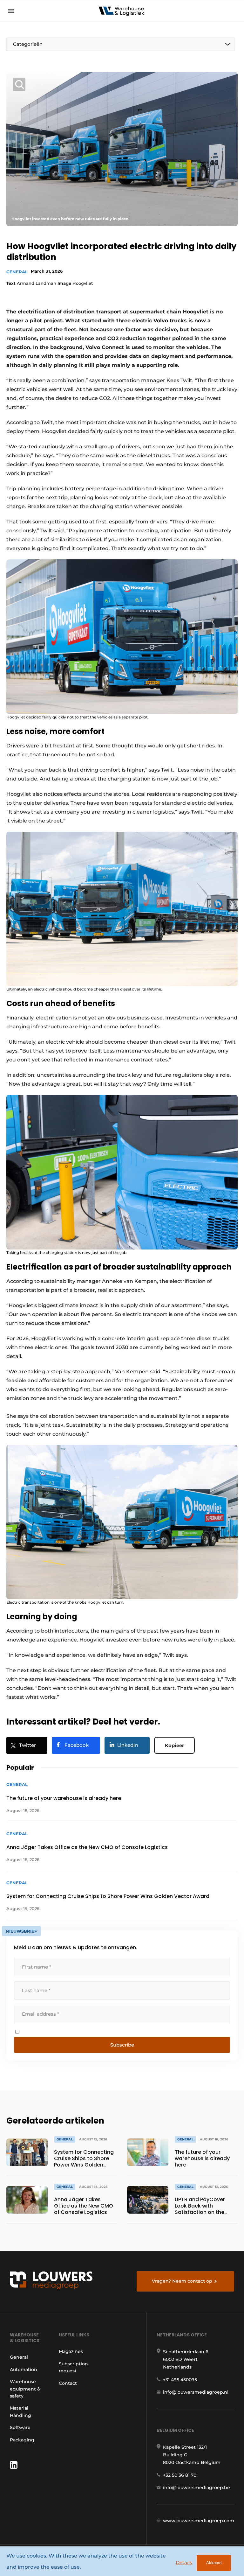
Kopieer (174, 1745)
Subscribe (122, 2045)
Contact (68, 2383)
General (17, 272)
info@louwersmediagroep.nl (196, 2392)
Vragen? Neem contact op (182, 2281)
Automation (24, 2369)
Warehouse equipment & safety (25, 2389)
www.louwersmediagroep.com (199, 2521)
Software (20, 2427)
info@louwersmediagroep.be (197, 2488)
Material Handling (20, 2411)
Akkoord (214, 2563)
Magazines (71, 2351)
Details (184, 2562)
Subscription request (73, 2367)
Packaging (22, 2440)
